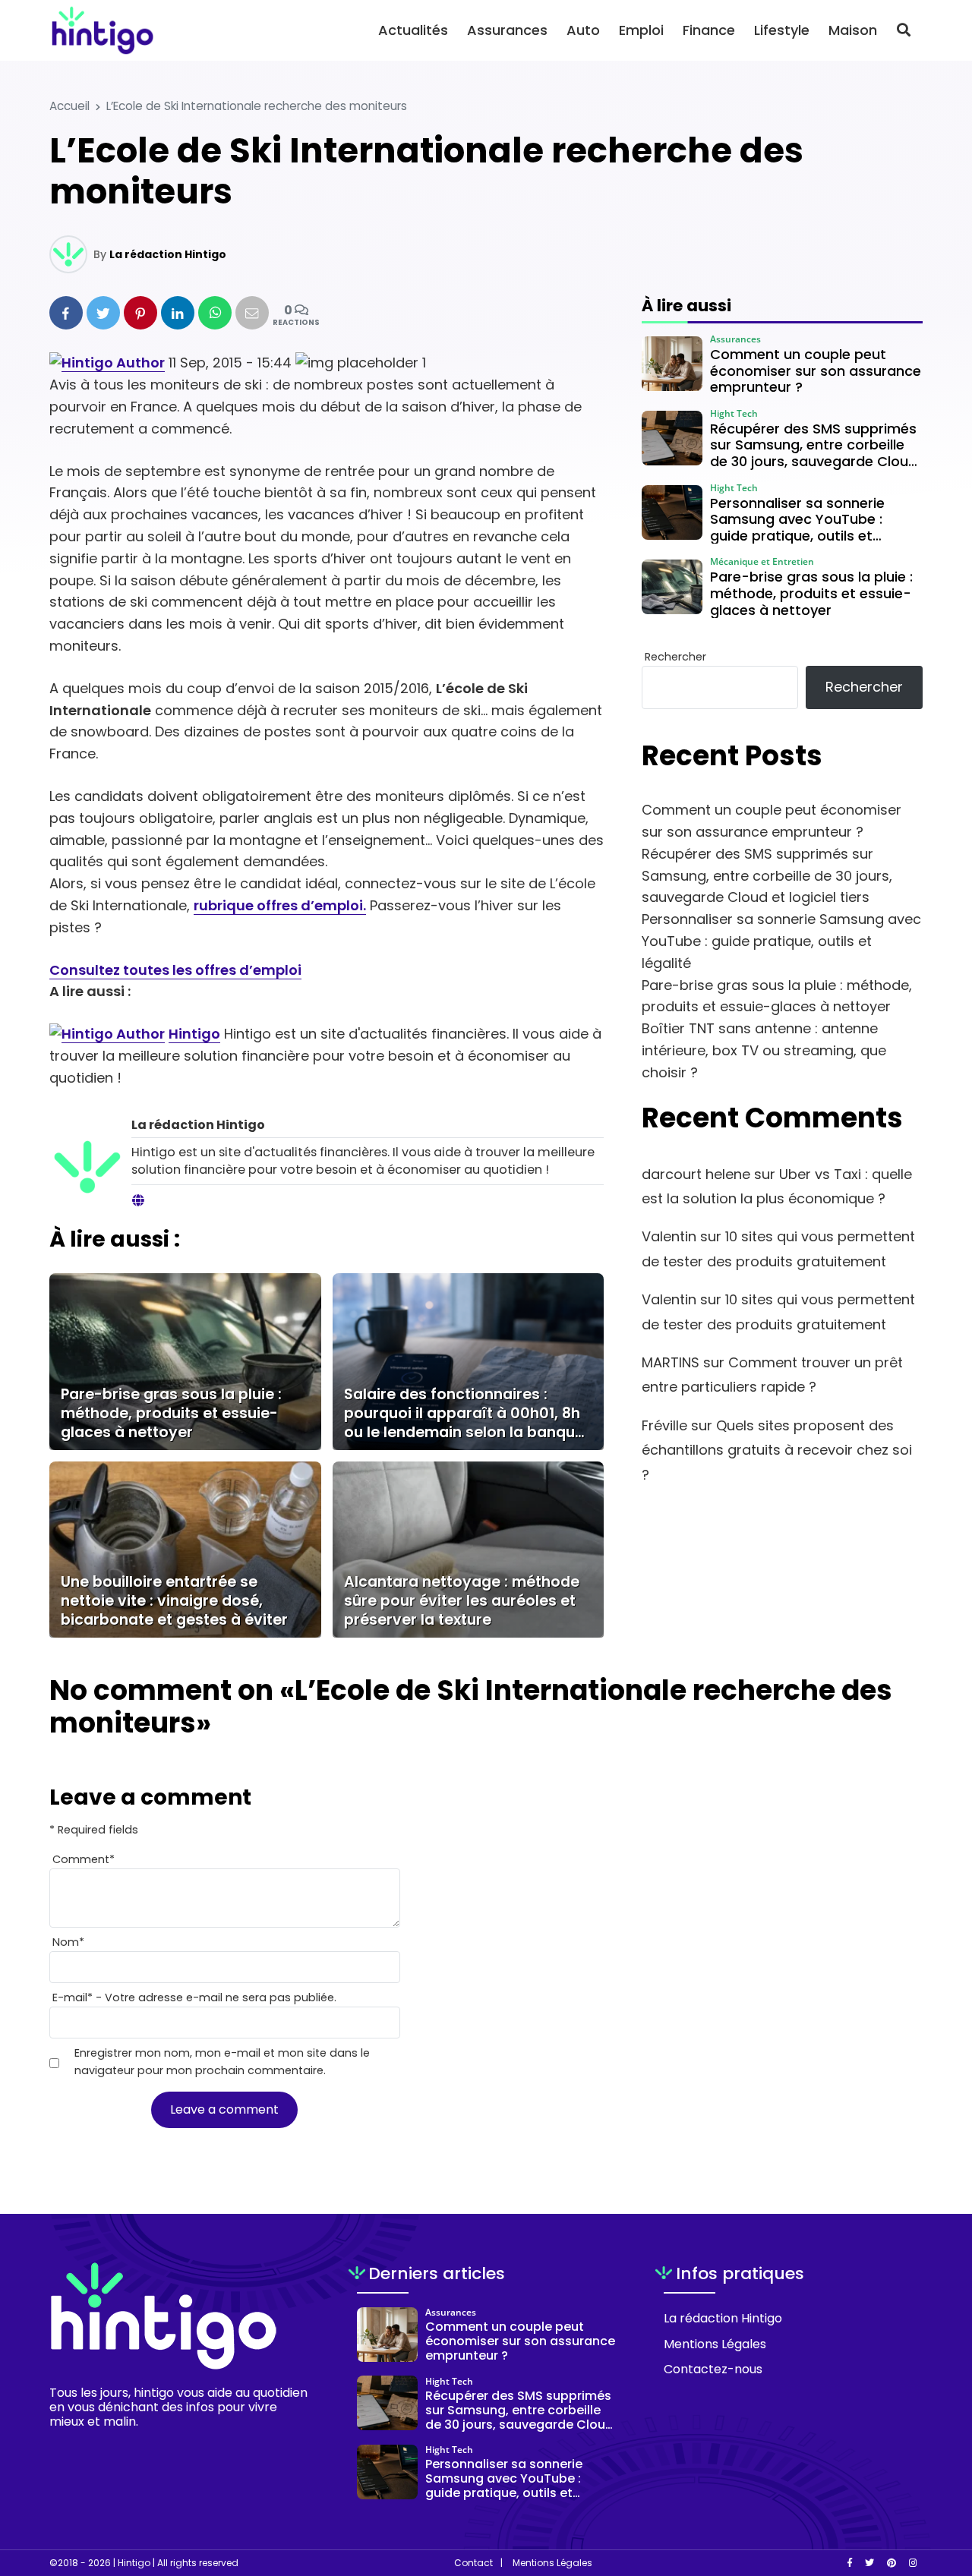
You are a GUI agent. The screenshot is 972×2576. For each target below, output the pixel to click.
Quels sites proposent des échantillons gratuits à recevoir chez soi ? (777, 1450)
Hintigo (194, 1034)
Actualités (413, 30)
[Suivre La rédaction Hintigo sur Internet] (138, 1201)
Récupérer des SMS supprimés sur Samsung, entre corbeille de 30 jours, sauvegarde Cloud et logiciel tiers (767, 876)
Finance (709, 30)
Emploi (641, 30)
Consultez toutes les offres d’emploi (175, 970)
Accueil (69, 106)
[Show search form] (904, 30)
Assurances (507, 30)
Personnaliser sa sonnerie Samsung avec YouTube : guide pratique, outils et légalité (781, 941)
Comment (84, 1859)
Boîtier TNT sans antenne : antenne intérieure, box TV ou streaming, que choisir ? (764, 1050)
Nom (68, 1942)
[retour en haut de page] (934, 2492)
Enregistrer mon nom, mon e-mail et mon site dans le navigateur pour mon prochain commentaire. (222, 2062)
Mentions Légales (715, 2344)
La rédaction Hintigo (168, 254)
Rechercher (675, 657)
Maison (853, 30)
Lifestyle (782, 30)
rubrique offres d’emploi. (280, 905)
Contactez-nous (713, 2369)
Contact (473, 2563)
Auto (583, 30)
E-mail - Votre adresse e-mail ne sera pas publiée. (194, 1997)
